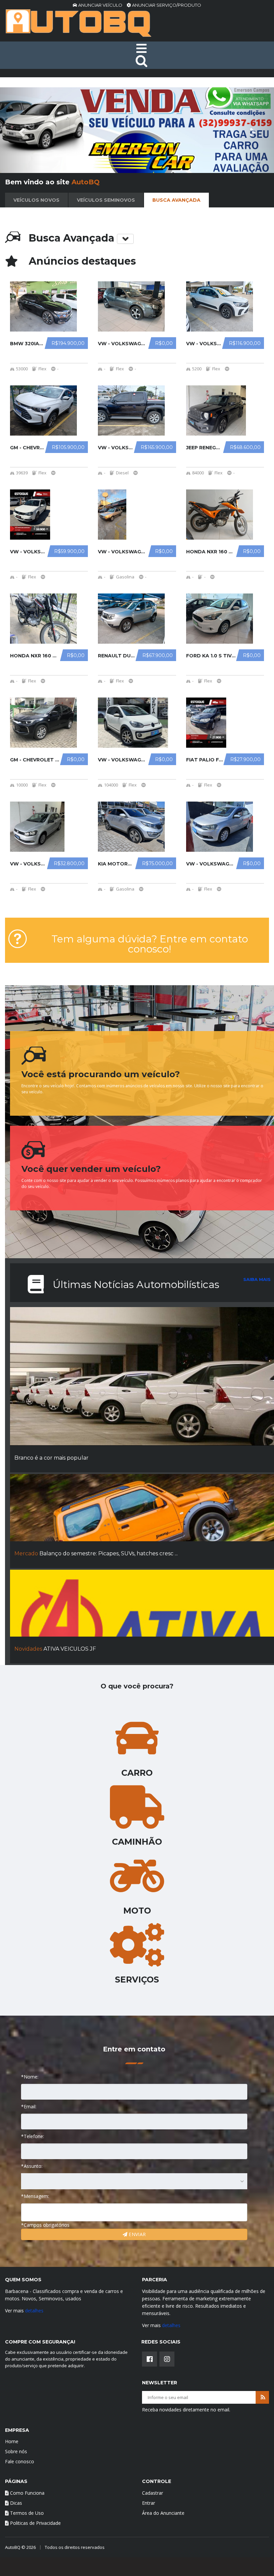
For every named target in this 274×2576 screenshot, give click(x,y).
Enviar (136, 2234)
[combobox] (134, 2181)
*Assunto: (32, 2166)
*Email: (29, 2106)
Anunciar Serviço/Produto (166, 5)
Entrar (149, 2503)
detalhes (34, 2311)
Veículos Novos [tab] (36, 200)
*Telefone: (33, 2136)
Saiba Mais (257, 1279)
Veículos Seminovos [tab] (106, 200)
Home (12, 2441)
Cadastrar (153, 2493)
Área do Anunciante (163, 2513)
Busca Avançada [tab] (176, 200)
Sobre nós (16, 2451)
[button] (21, 130)
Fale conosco (20, 2461)
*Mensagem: (35, 2196)
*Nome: (30, 2077)
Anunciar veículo (100, 5)
